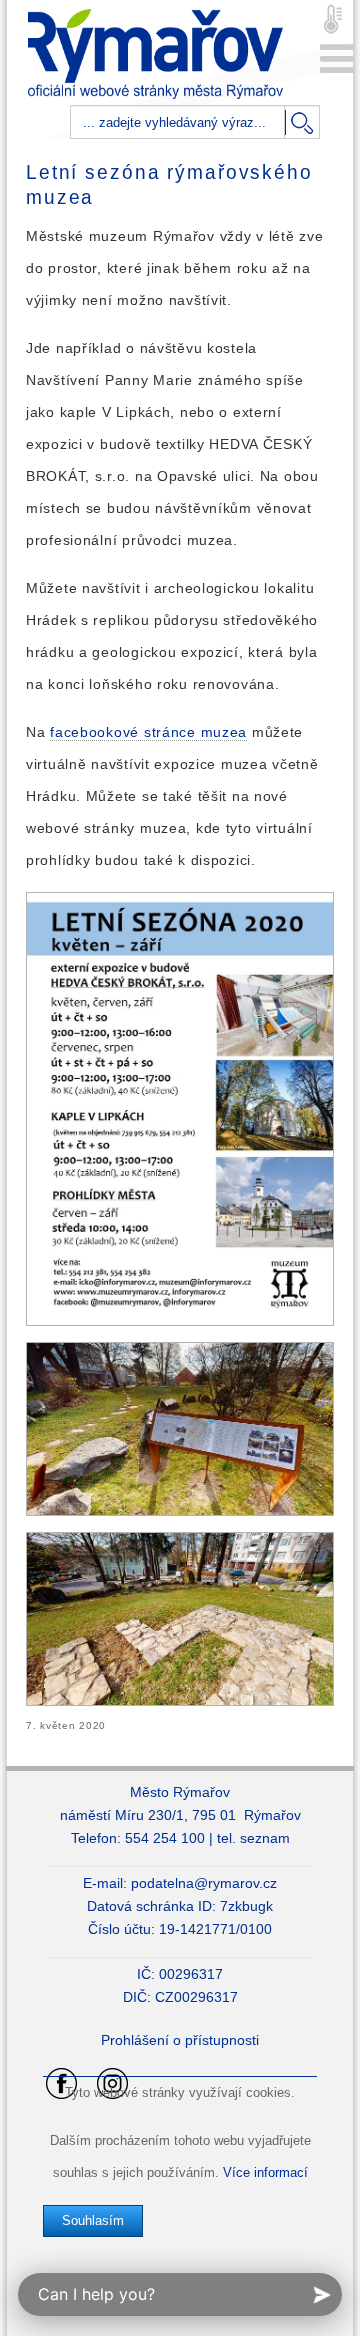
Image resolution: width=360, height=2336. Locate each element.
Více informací (265, 2172)
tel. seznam (253, 1838)
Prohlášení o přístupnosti (180, 2040)
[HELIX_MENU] (337, 60)
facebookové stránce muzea (148, 732)
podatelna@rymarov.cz (204, 1883)
